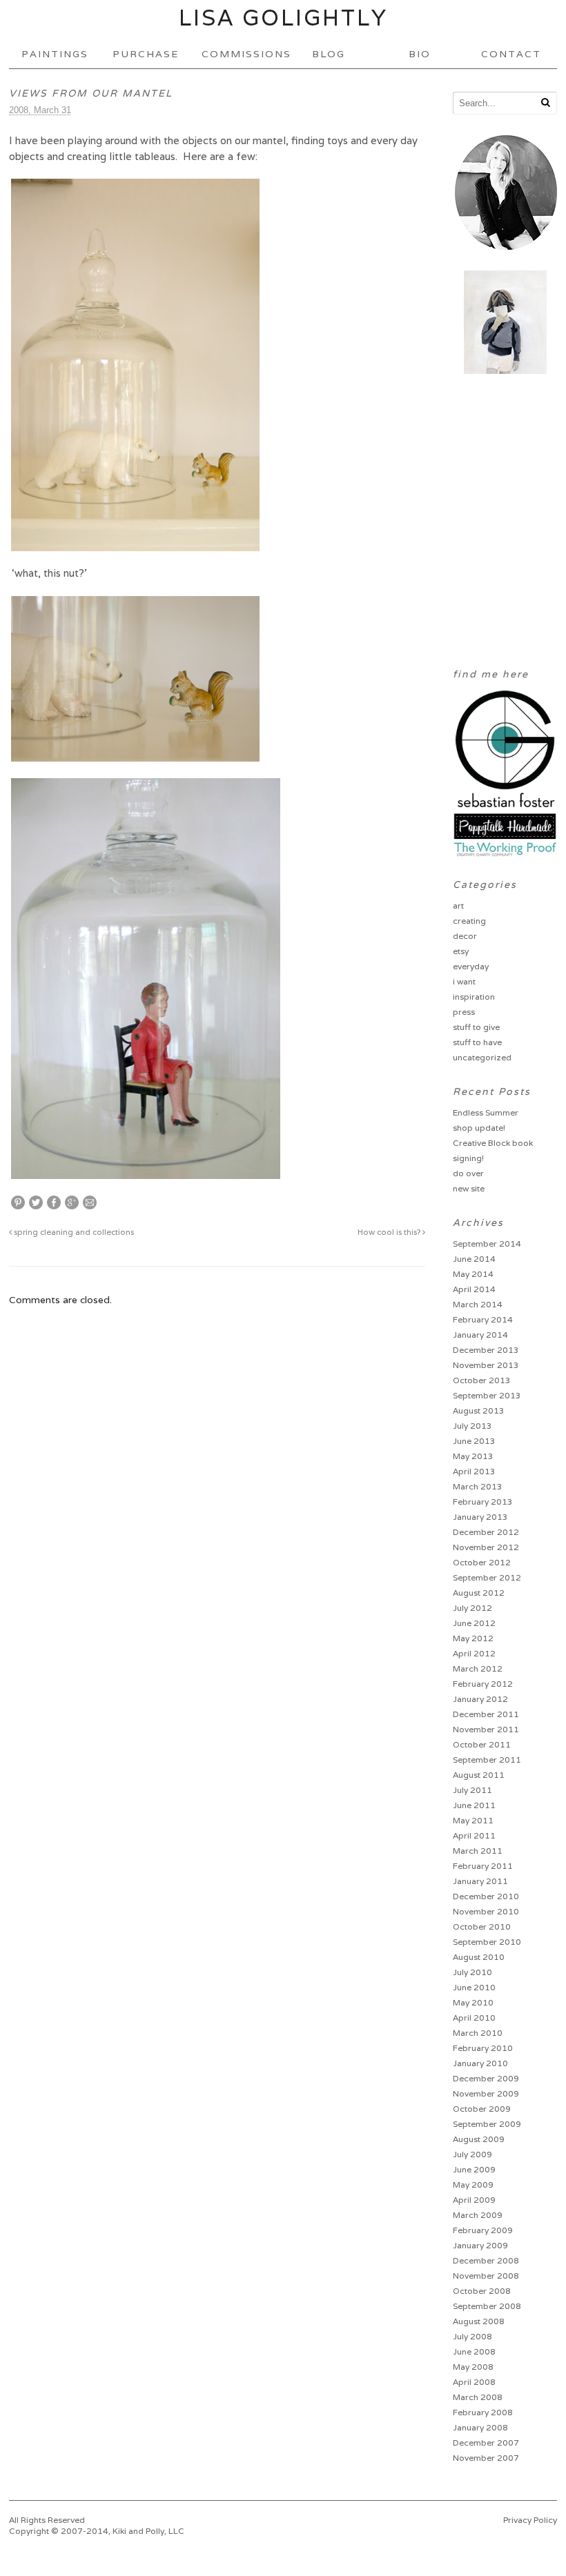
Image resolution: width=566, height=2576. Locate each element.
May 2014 (473, 1274)
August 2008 (479, 2321)
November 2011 (486, 1729)
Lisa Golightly (283, 18)
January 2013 (480, 1517)
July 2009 (472, 2154)
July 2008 (472, 2336)
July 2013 (472, 1426)
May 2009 (473, 2184)
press (464, 1012)
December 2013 (486, 1350)
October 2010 (482, 1926)
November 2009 (486, 2093)
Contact (511, 54)
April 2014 (474, 1289)
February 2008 (483, 2412)
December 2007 (486, 2443)
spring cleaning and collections (73, 1232)
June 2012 (474, 1623)
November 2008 (486, 2276)
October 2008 (482, 2291)
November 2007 (486, 2458)
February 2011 (483, 1866)
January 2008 (480, 2427)
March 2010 (478, 2033)
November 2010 (486, 1911)
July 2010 (472, 1972)
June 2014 (474, 1259)
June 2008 (474, 2351)
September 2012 (487, 1577)
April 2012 (474, 1653)
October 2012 (482, 1562)
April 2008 (474, 2382)
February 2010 (483, 2048)
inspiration (474, 997)
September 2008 (487, 2306)
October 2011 (482, 1744)
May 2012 (473, 1638)
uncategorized (482, 1057)
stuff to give (476, 1027)
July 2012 (472, 1608)
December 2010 (486, 1896)
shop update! (479, 1128)
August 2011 (479, 1775)
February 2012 (483, 1684)
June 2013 (474, 1441)
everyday (471, 966)
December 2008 (486, 2260)
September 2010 (487, 1942)
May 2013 (473, 1456)
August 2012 (479, 1593)
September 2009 (487, 2124)
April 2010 (474, 2018)
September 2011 (487, 1760)
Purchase (146, 54)
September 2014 (487, 1244)
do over (468, 1173)
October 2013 (482, 1380)
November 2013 (486, 1365)
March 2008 (478, 2397)
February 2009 (483, 2230)
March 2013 (478, 1486)
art (458, 905)
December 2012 (486, 1532)
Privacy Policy (530, 2520)
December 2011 (486, 1714)
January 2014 (480, 1335)
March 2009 (478, 2215)
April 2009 (474, 2200)
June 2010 (474, 1987)
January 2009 (480, 2245)
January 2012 (480, 1699)
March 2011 (478, 1851)
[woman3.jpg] (146, 1172)
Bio (420, 54)
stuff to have (477, 1042)
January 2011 (480, 1881)
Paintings (55, 54)
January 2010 (480, 2063)
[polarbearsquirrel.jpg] (135, 545)
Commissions (242, 54)
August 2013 (479, 1410)
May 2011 (473, 1820)
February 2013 (483, 1502)
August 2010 (479, 1957)
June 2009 (474, 2169)
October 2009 (482, 2109)
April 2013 (474, 1471)
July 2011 (472, 1790)
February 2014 (483, 1319)
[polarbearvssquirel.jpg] (135, 755)
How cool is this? (390, 1232)
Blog (329, 54)
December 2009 (486, 2078)
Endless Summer (486, 1112)
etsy (461, 951)
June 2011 (474, 1805)
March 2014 (478, 1304)
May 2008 (473, 2367)
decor (465, 936)
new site (469, 1188)
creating (469, 921)
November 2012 (486, 1547)
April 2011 (474, 1835)
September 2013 (487, 1395)
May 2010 (473, 2002)
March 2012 (478, 1668)
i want (464, 981)
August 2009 (479, 2139)
